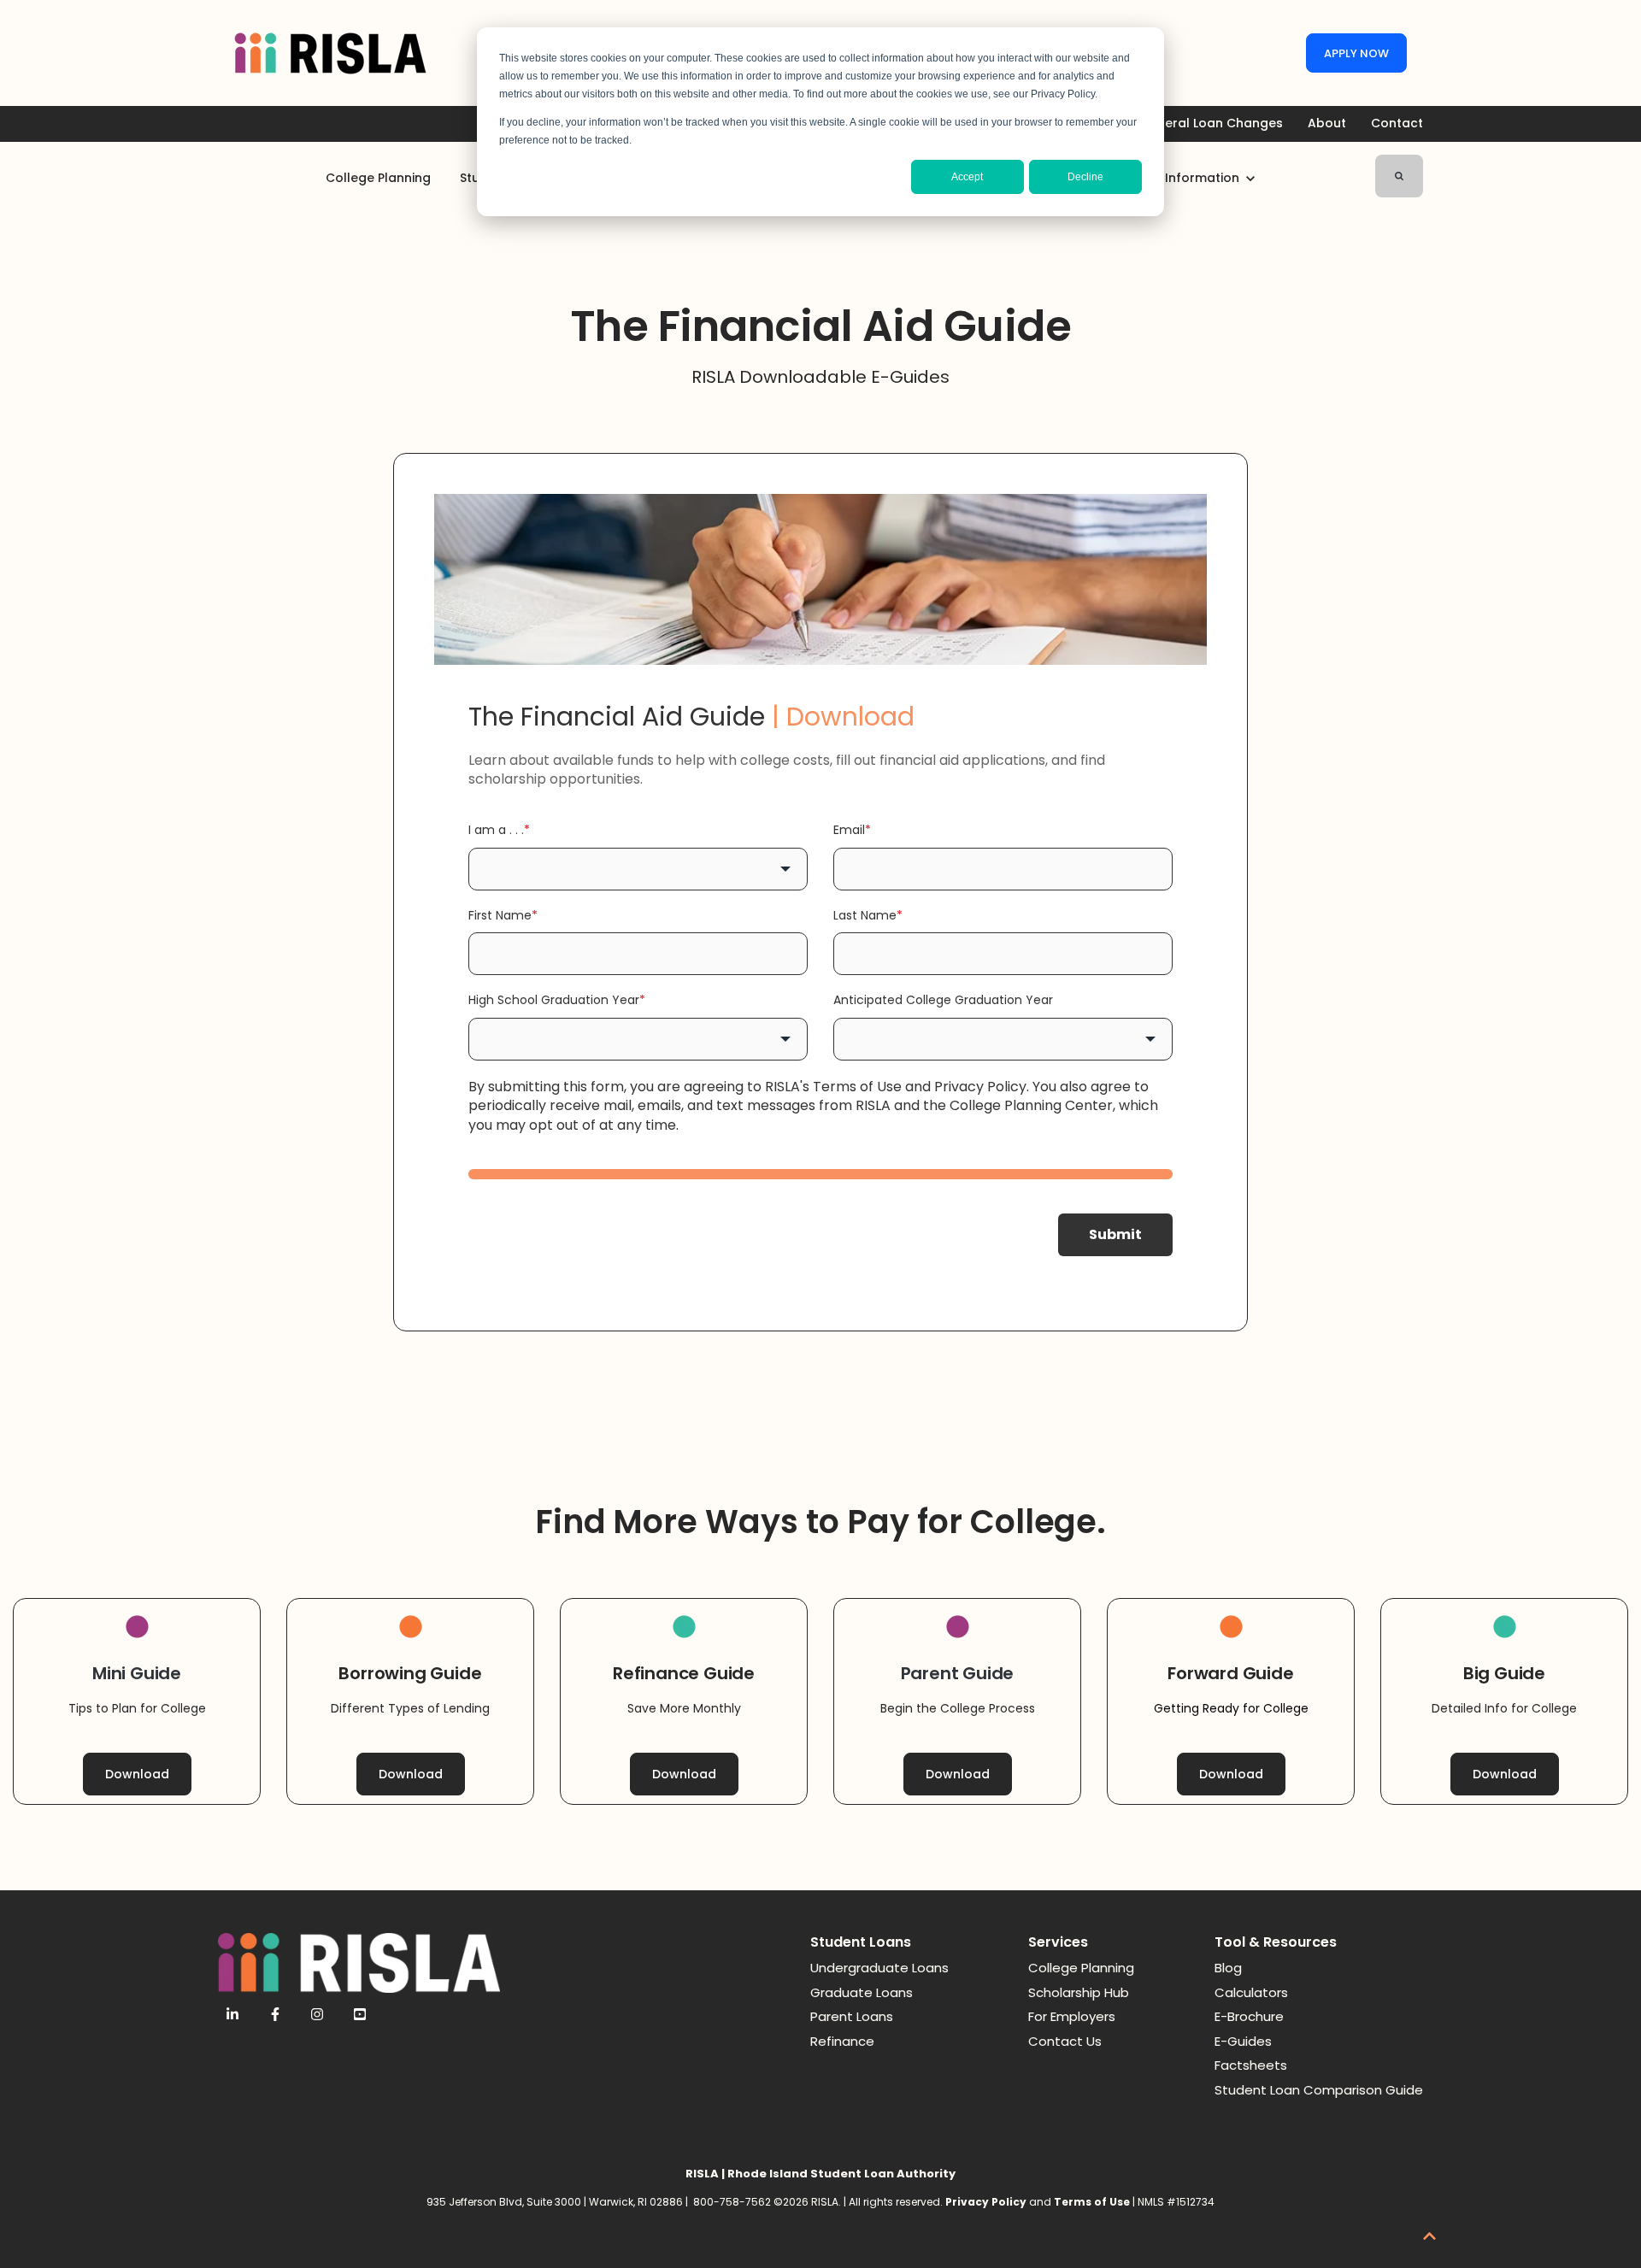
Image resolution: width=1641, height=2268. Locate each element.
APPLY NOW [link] (1356, 53)
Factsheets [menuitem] (1251, 2065)
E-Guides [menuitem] (1243, 2041)
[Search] (1399, 176)
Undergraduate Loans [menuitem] (879, 1968)
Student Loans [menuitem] (861, 1942)
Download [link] (137, 1774)
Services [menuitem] (1058, 1942)
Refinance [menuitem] (842, 2041)
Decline (1085, 177)
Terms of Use (857, 1087)
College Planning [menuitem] (1081, 1968)
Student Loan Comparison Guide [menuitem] (1319, 2090)
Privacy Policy (980, 1087)
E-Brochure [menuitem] (1249, 2016)
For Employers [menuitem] (1072, 2016)
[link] (330, 53)
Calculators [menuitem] (1251, 1992)
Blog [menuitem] (1228, 1968)
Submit (1115, 1234)
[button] (1429, 2236)
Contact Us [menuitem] (1065, 2041)
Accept (967, 177)
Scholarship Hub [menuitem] (1079, 1992)
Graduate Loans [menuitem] (862, 1992)
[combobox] (638, 869)
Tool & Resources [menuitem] (1276, 1942)
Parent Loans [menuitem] (852, 2016)
